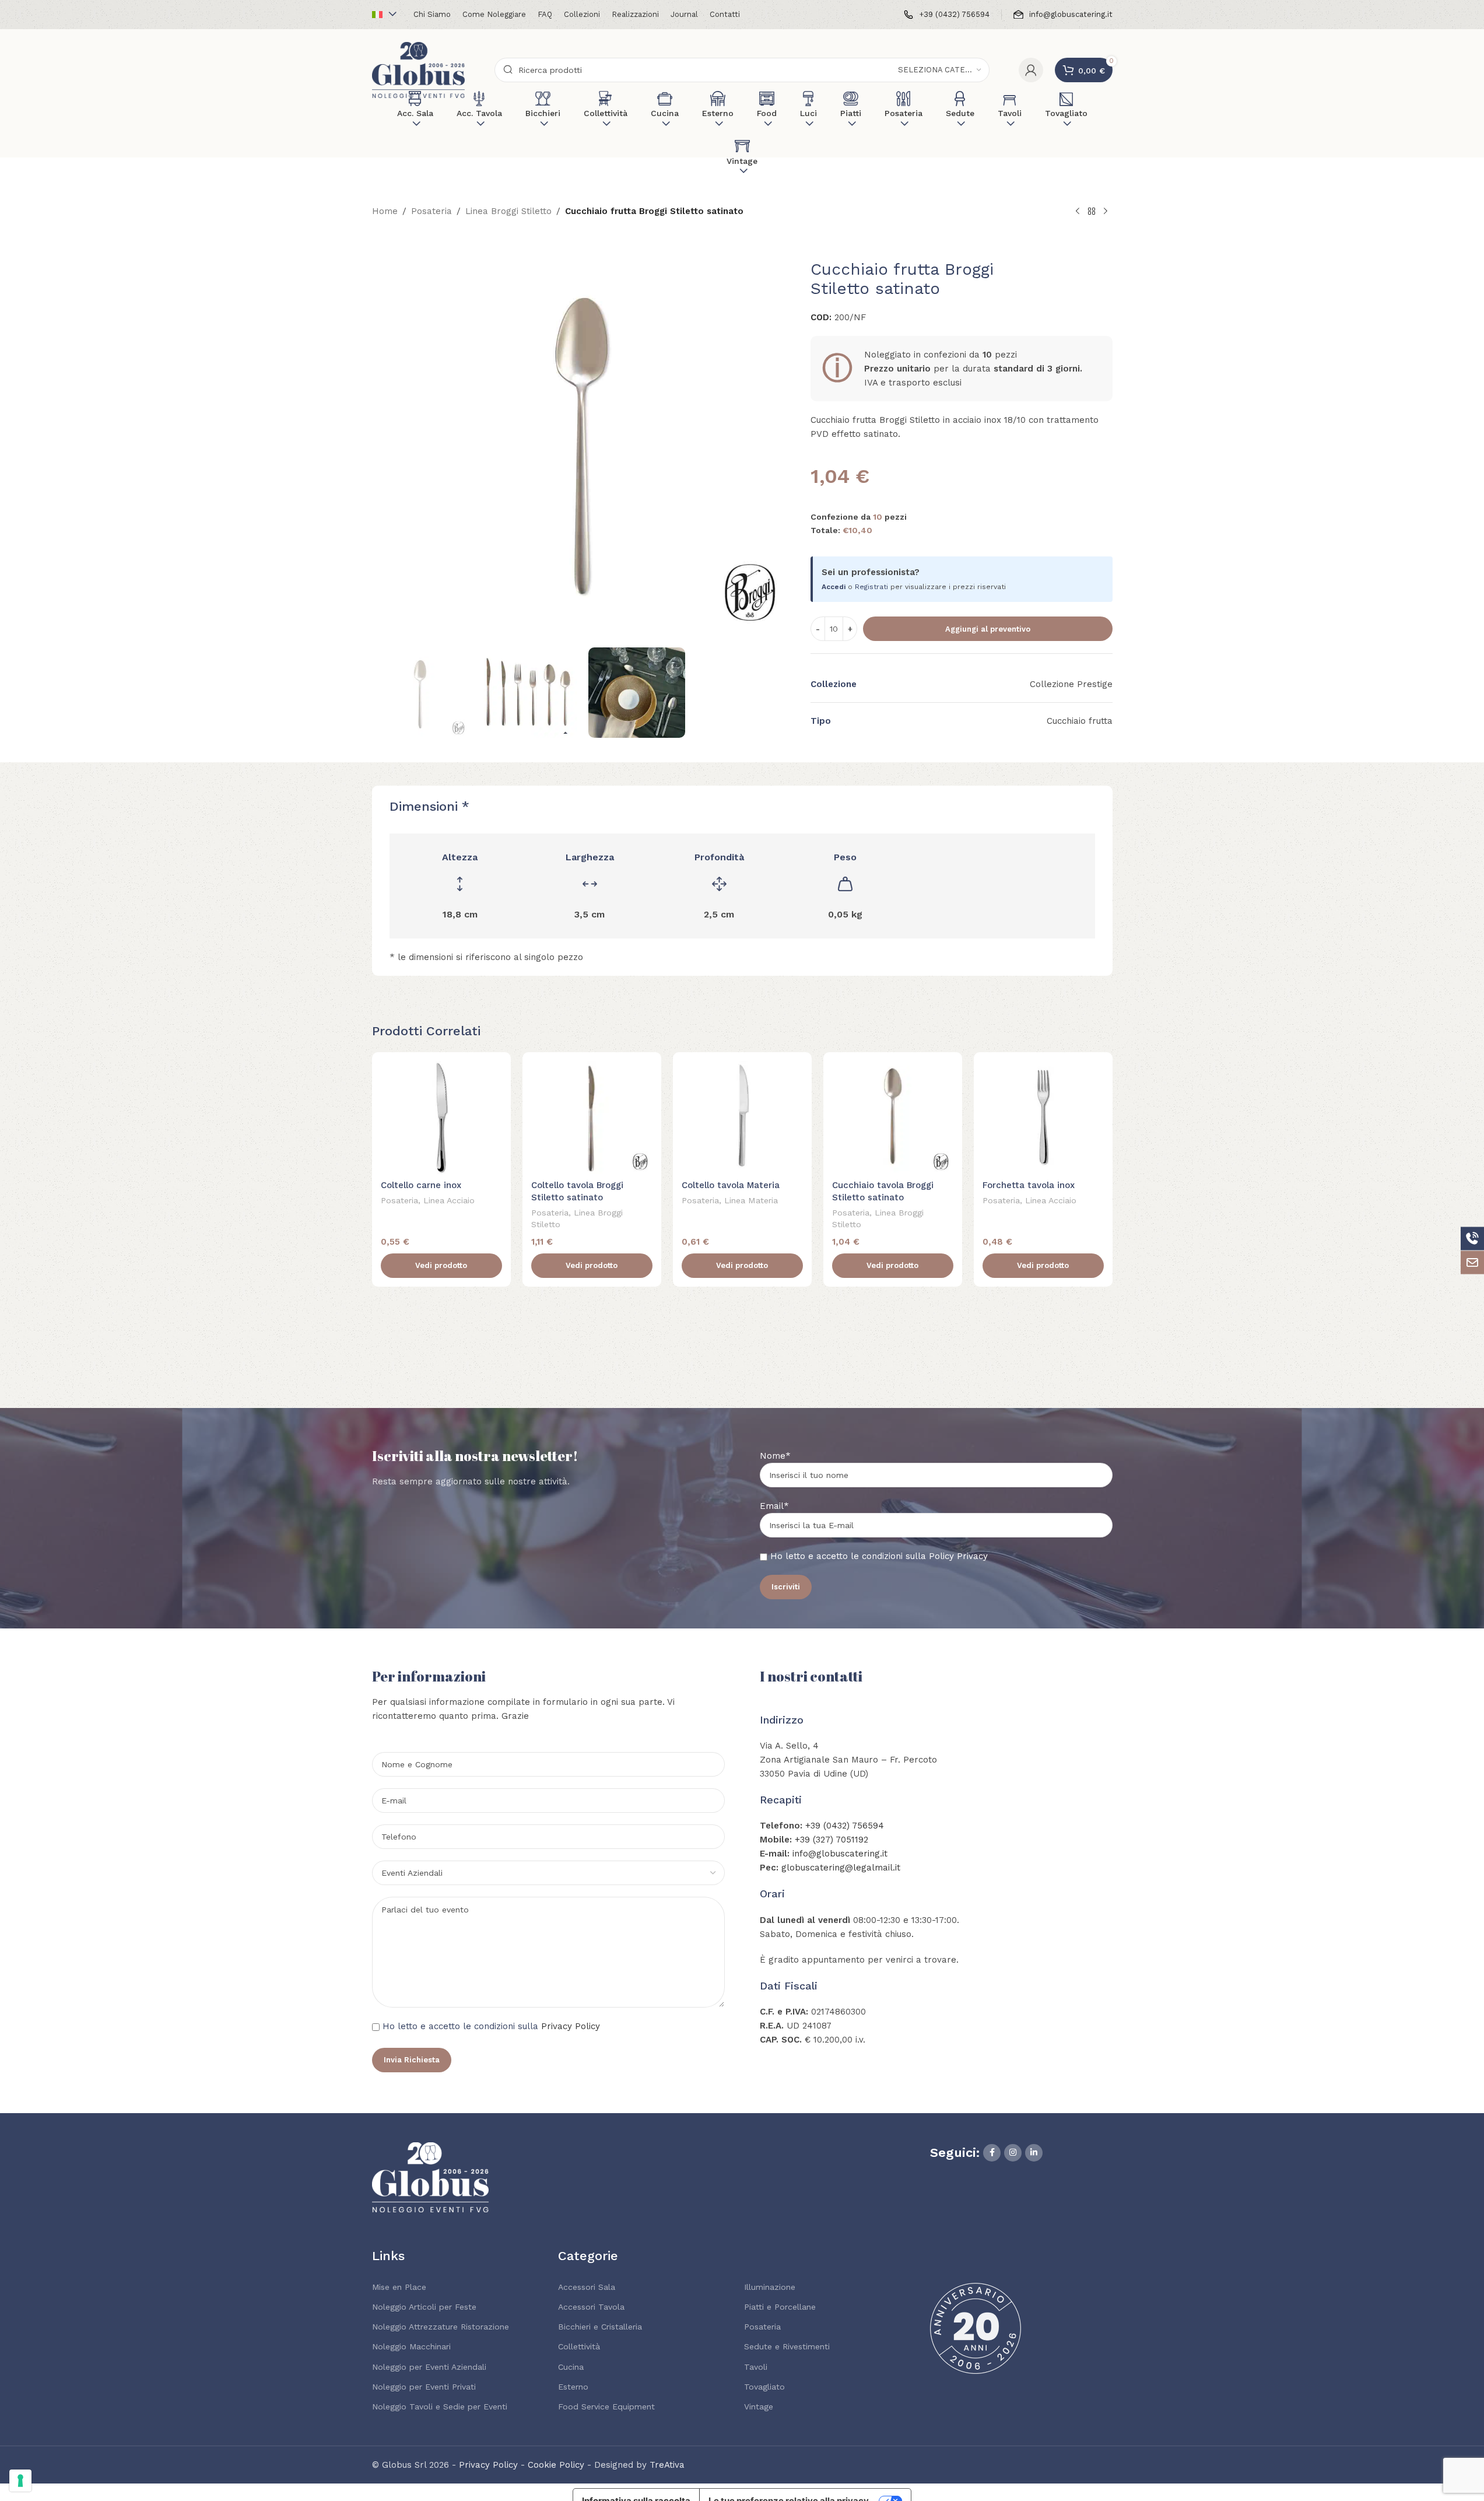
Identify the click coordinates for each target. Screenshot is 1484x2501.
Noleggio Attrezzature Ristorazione (441, 2327)
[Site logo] (419, 69)
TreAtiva (667, 2465)
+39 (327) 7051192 (832, 1840)
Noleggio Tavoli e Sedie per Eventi (440, 2407)
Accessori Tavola (591, 2307)
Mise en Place (399, 2287)
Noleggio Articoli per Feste (424, 2307)
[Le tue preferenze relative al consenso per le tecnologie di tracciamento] (20, 2481)
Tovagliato (764, 2387)
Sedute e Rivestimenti (787, 2346)
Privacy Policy (571, 2026)
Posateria (431, 211)
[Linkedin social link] (1034, 2153)
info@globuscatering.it (840, 1854)
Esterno (573, 2387)
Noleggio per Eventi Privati (424, 2387)
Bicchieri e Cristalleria (600, 2327)
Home (385, 211)
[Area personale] (1031, 70)
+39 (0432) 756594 (845, 1826)
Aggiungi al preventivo (988, 629)
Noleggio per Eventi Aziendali (429, 2367)
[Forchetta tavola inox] (1043, 1118)
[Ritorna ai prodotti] (1092, 212)
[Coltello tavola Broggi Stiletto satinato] (592, 1118)
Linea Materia (751, 1200)
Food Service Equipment (606, 2407)
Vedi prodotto (441, 1265)
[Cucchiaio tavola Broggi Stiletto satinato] (893, 1118)
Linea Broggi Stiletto (508, 211)
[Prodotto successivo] (1106, 212)
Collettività (579, 2346)
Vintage (759, 2407)
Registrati (871, 587)
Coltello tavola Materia (731, 1185)
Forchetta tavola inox (1029, 1185)
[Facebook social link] (992, 2153)
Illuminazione (770, 2287)
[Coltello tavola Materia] (742, 1118)
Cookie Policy (556, 2465)
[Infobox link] (947, 15)
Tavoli (756, 2367)
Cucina (571, 2367)
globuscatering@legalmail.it (841, 1868)
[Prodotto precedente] (1078, 212)
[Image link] (430, 2177)
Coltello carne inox (421, 1185)
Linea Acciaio (449, 1200)
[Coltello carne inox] (441, 1118)
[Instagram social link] (1013, 2153)
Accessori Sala (587, 2287)
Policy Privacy (958, 1556)
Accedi (834, 587)
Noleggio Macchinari (411, 2346)
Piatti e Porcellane (780, 2307)
